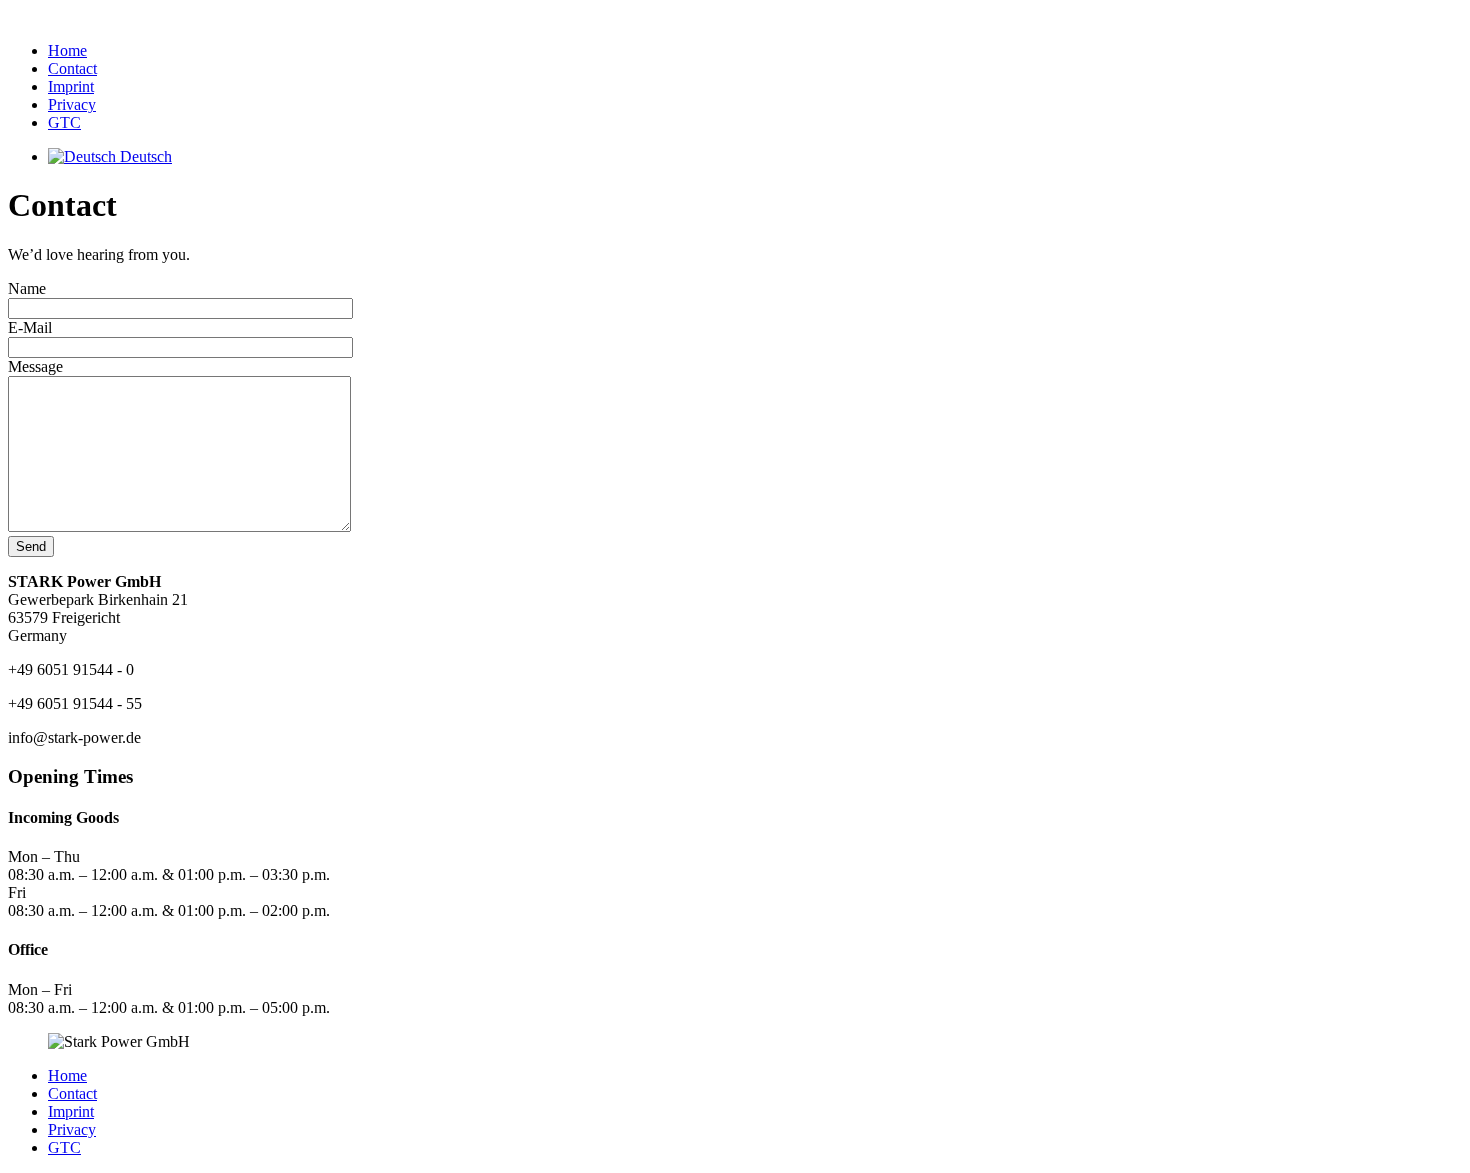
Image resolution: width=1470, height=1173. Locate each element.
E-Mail (30, 327)
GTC (64, 122)
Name (27, 288)
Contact (72, 68)
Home (67, 50)
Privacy (72, 104)
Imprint (71, 86)
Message (35, 366)
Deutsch (144, 156)
